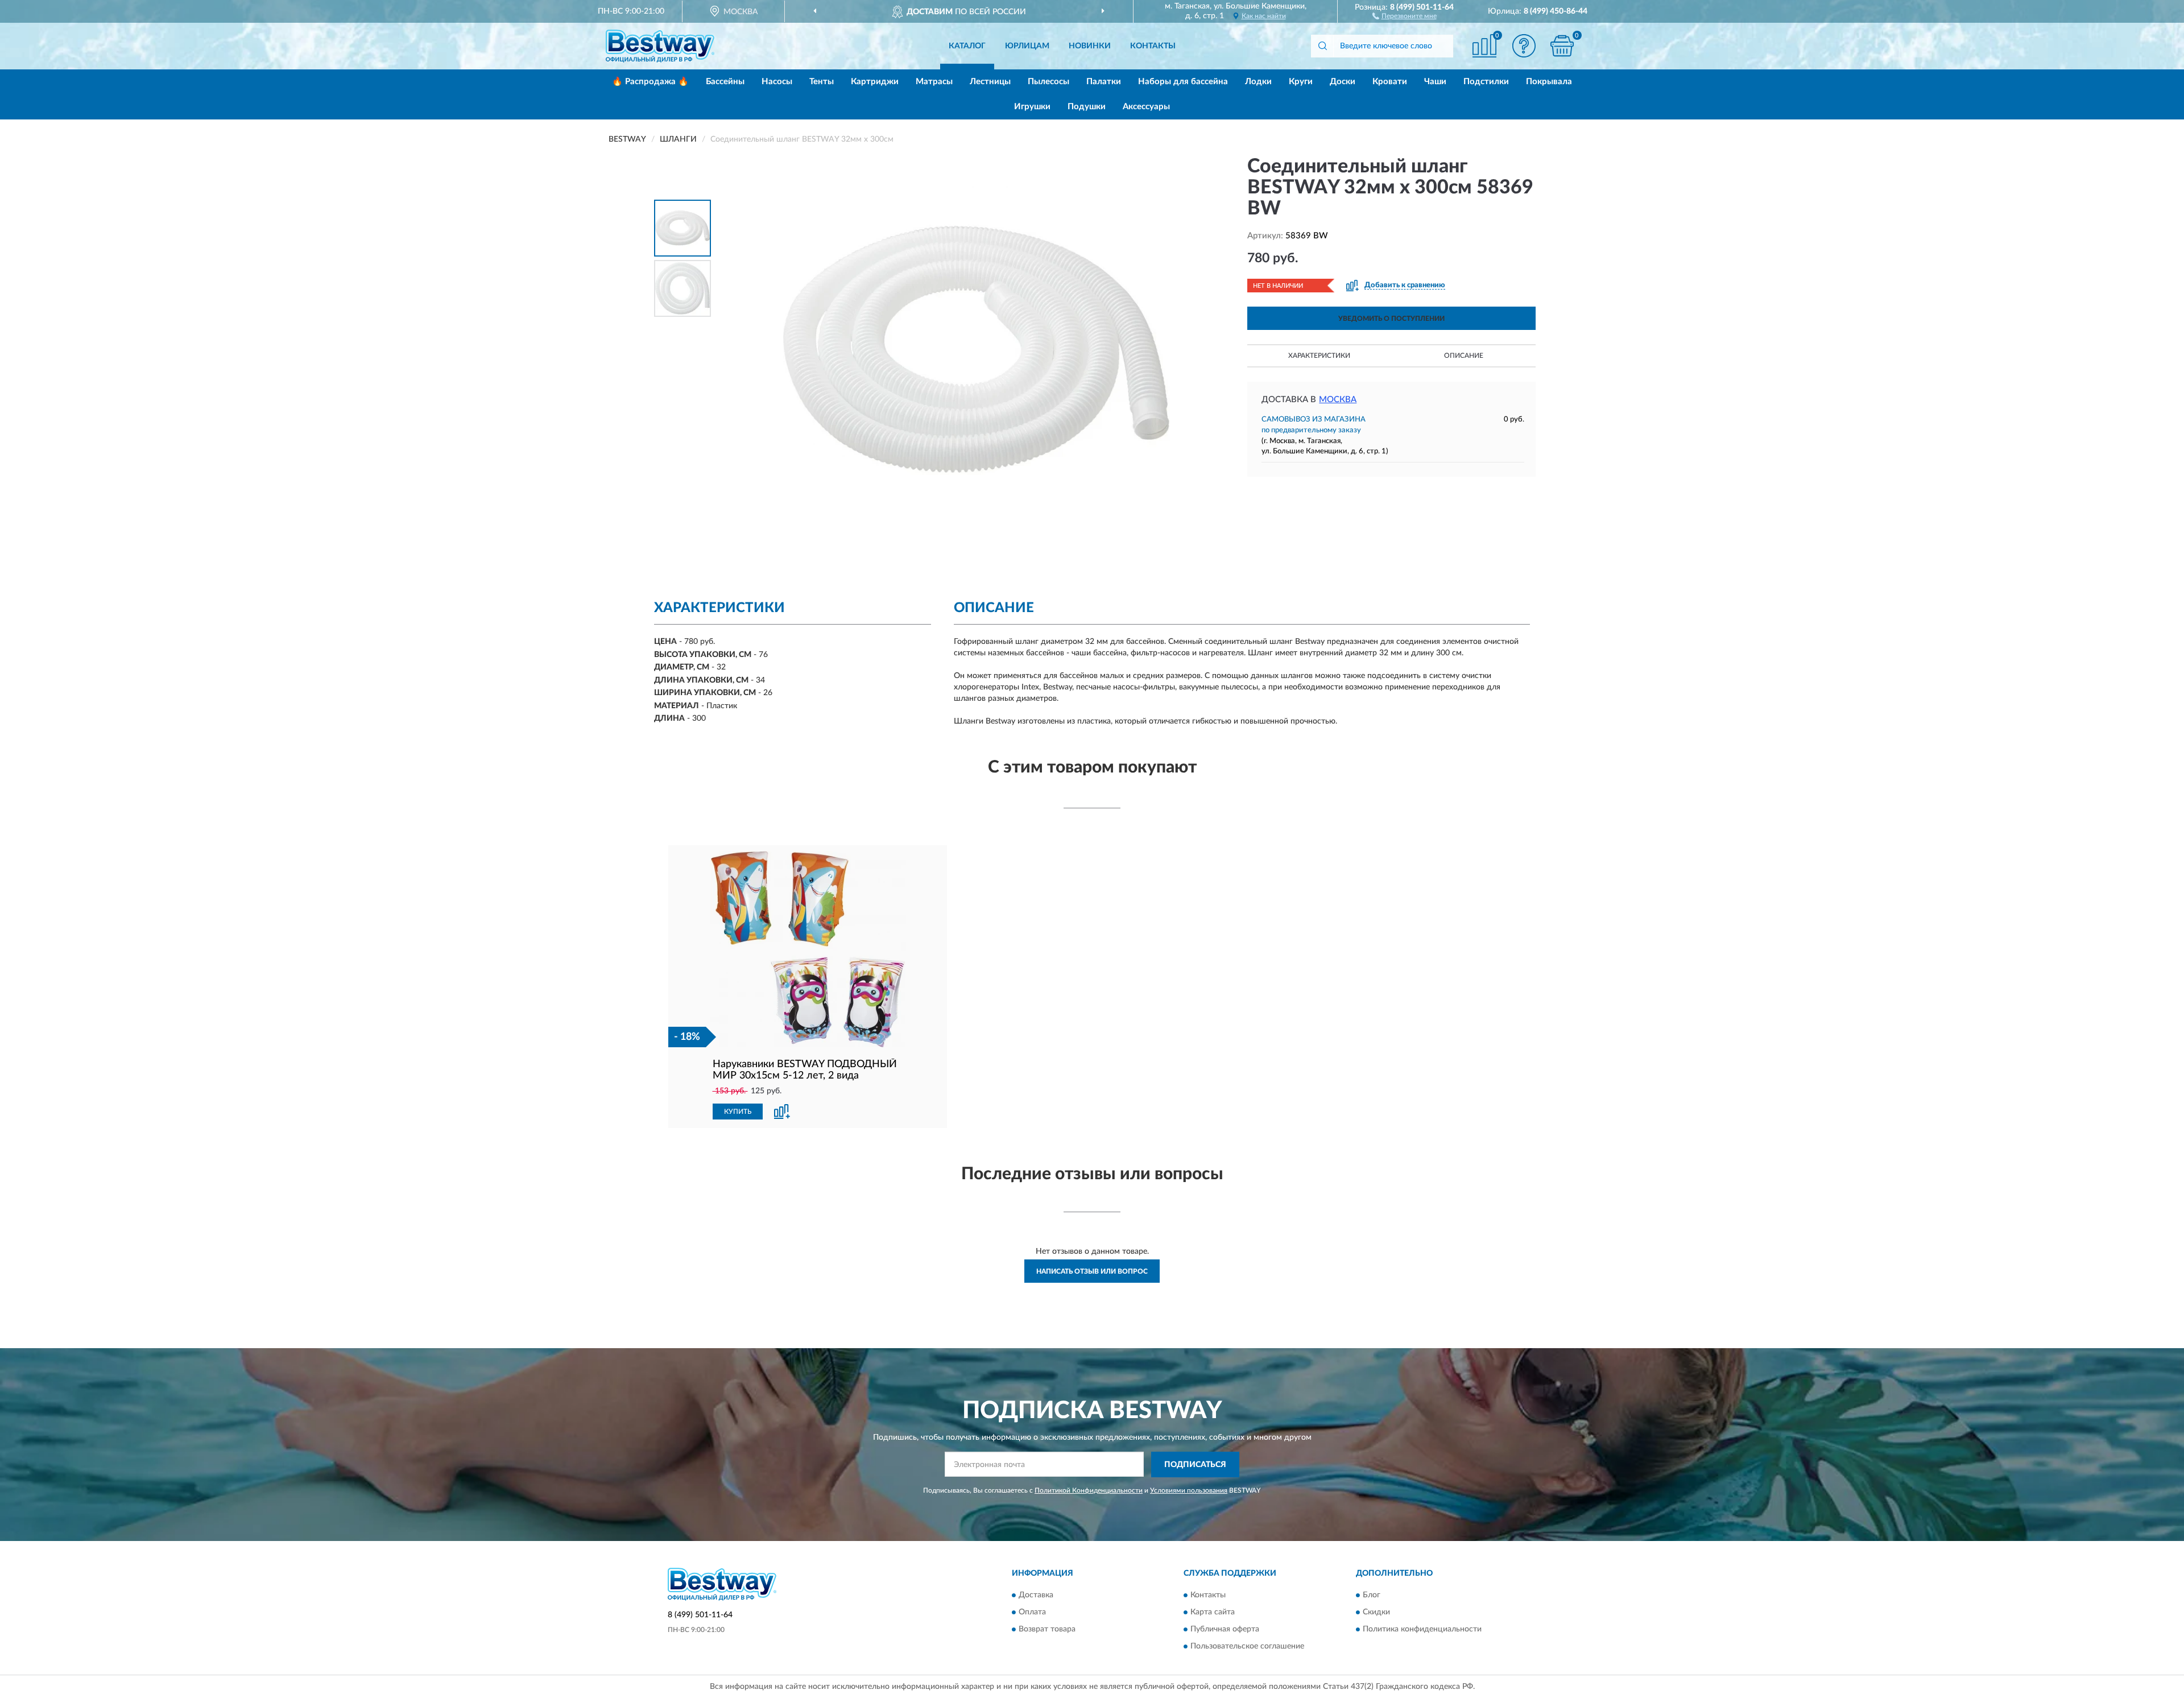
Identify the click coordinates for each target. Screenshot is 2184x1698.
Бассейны (725, 82)
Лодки (1258, 82)
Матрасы (934, 82)
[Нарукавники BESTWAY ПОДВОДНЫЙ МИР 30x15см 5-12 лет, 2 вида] (808, 949)
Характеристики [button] (1319, 356)
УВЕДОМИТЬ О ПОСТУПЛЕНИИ (1391, 319)
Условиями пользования (1189, 1490)
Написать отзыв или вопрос (1092, 1271)
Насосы (777, 82)
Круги (1301, 82)
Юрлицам (1027, 46)
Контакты (1153, 46)
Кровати (1390, 82)
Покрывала (1549, 82)
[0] (1562, 46)
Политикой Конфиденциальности (1089, 1490)
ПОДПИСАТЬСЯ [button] (1195, 1465)
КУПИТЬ (738, 1112)
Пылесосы (1048, 82)
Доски (1343, 82)
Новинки (1090, 46)
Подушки (1087, 107)
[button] (1405, 15)
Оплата (1032, 1613)
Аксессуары (1146, 107)
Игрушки (1032, 107)
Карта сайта (1213, 1613)
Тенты (822, 82)
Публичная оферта (1225, 1630)
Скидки (1376, 1613)
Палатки (1104, 82)
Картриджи (875, 82)
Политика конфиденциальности (1422, 1630)
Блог (1372, 1596)
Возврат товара (1047, 1630)
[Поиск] (1322, 46)
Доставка (1036, 1596)
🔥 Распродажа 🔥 (650, 82)
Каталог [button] (967, 46)
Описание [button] (1464, 356)
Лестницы (990, 82)
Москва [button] (1338, 400)
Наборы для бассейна (1183, 82)
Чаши (1435, 82)
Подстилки (1486, 82)
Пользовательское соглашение (1247, 1647)
